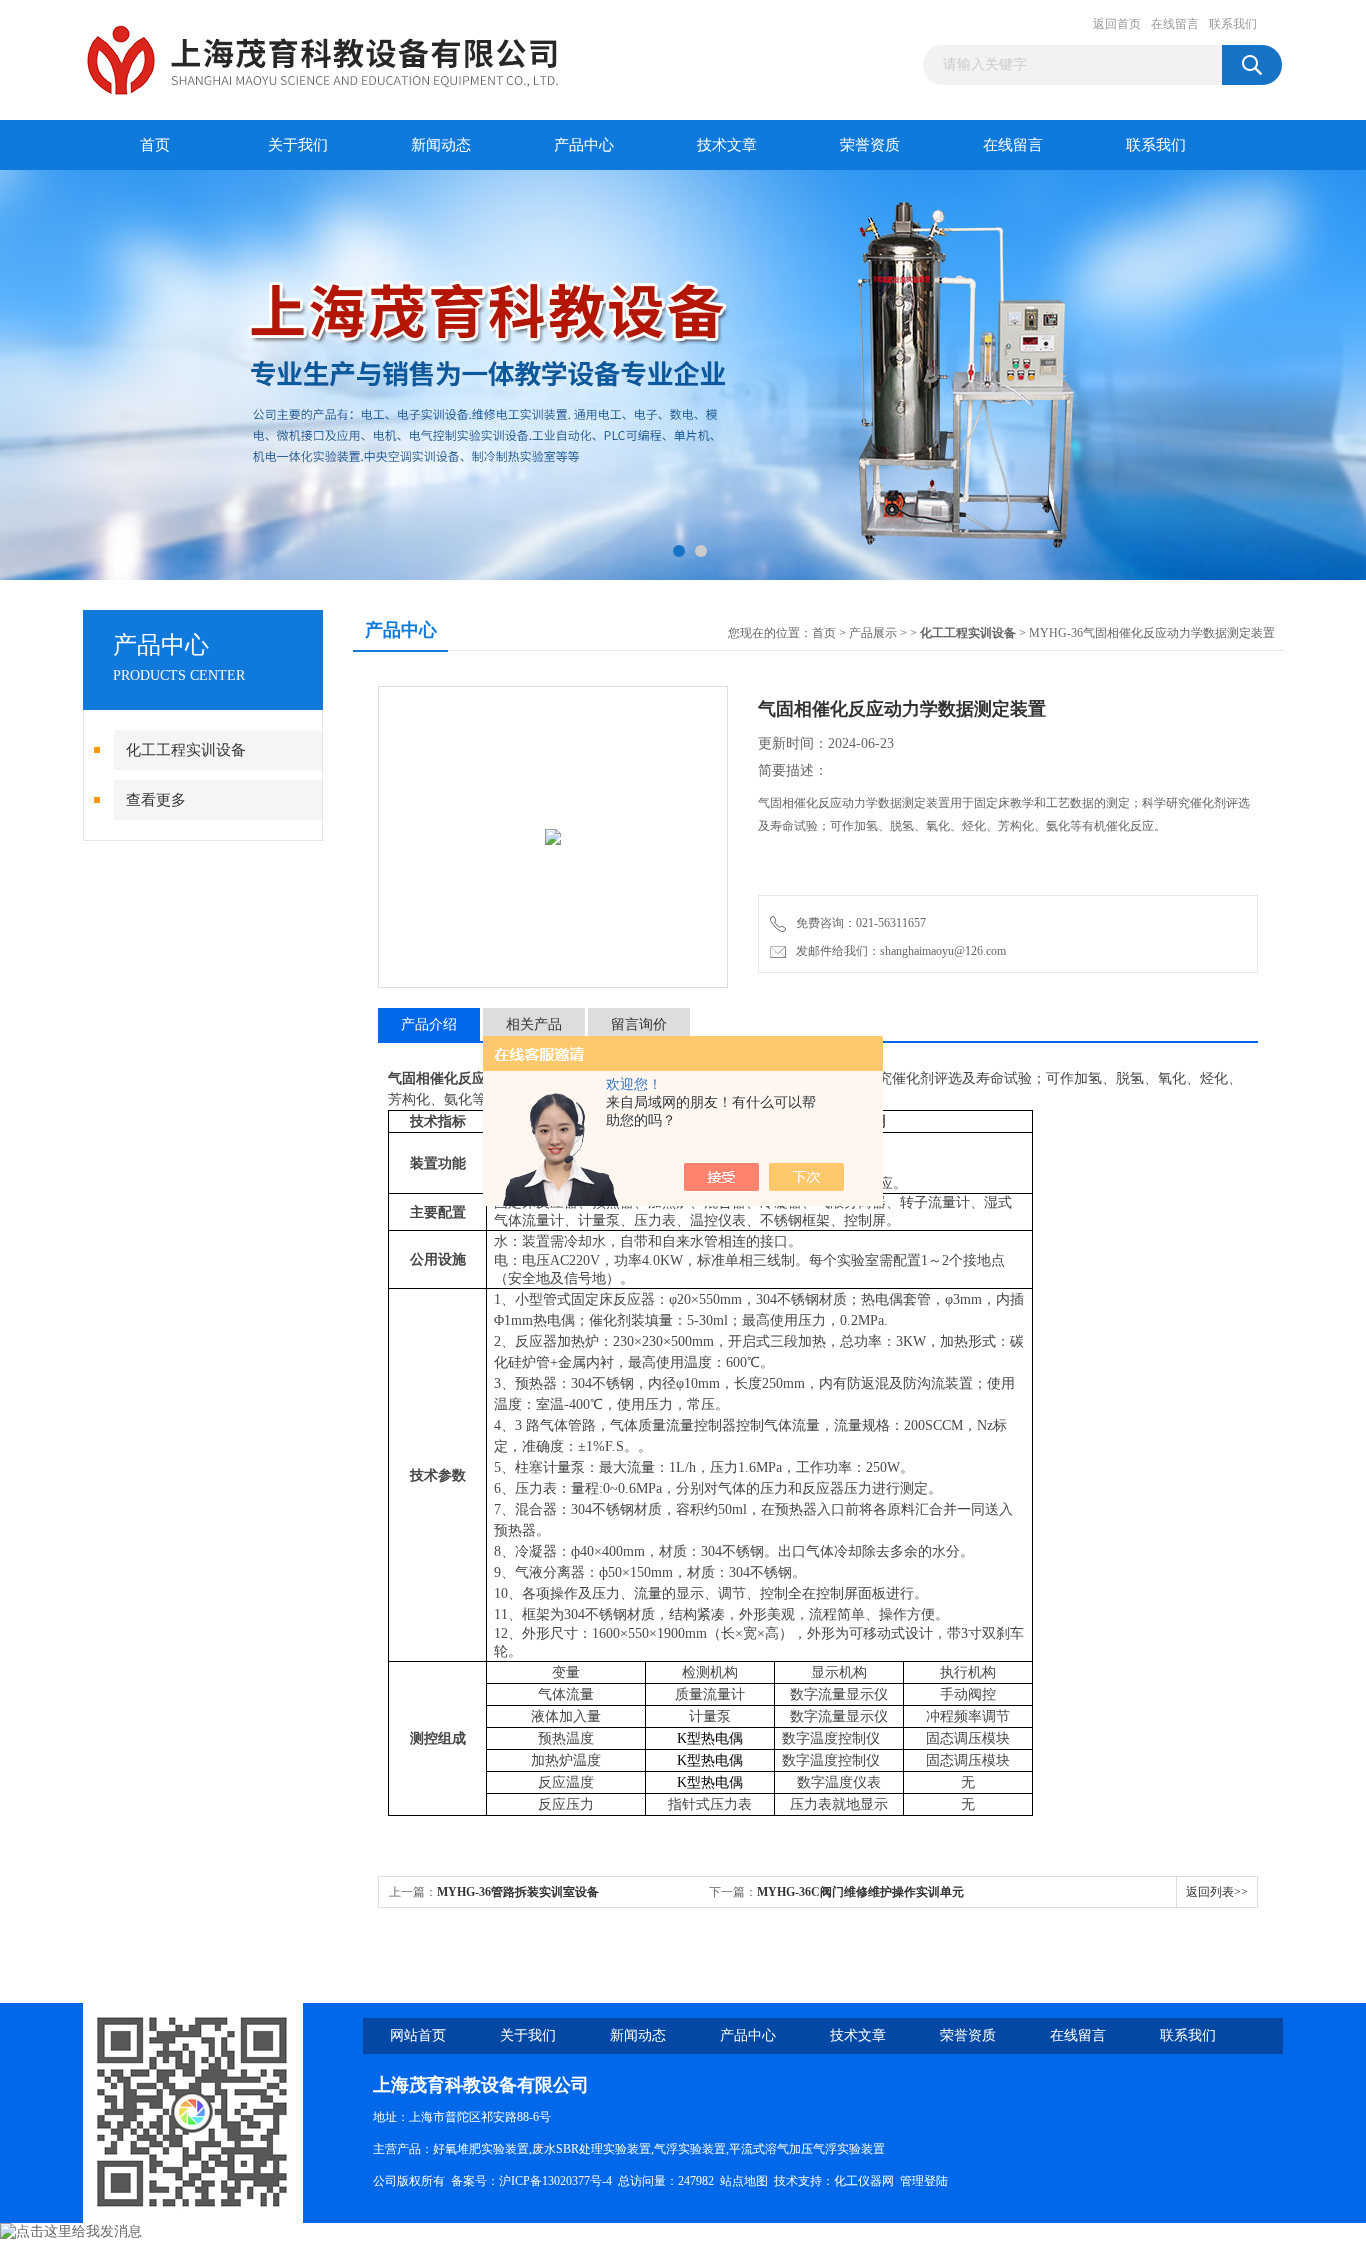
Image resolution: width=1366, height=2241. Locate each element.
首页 (155, 145)
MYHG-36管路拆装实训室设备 (518, 1892)
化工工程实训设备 (186, 750)
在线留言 (1175, 24)
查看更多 (156, 800)
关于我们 (298, 145)
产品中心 (584, 145)
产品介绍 (429, 1024)
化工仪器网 (864, 2181)
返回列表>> (1217, 1892)
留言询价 (639, 1024)
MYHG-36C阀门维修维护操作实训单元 (860, 1892)
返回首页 (1117, 24)
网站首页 (418, 2035)
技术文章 (727, 145)
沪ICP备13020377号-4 (555, 2181)
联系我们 (1233, 24)
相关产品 (534, 1024)
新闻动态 (441, 145)
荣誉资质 (870, 145)
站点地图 (744, 2181)
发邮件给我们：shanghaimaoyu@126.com (898, 951)
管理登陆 (924, 2181)
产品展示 (873, 633)
